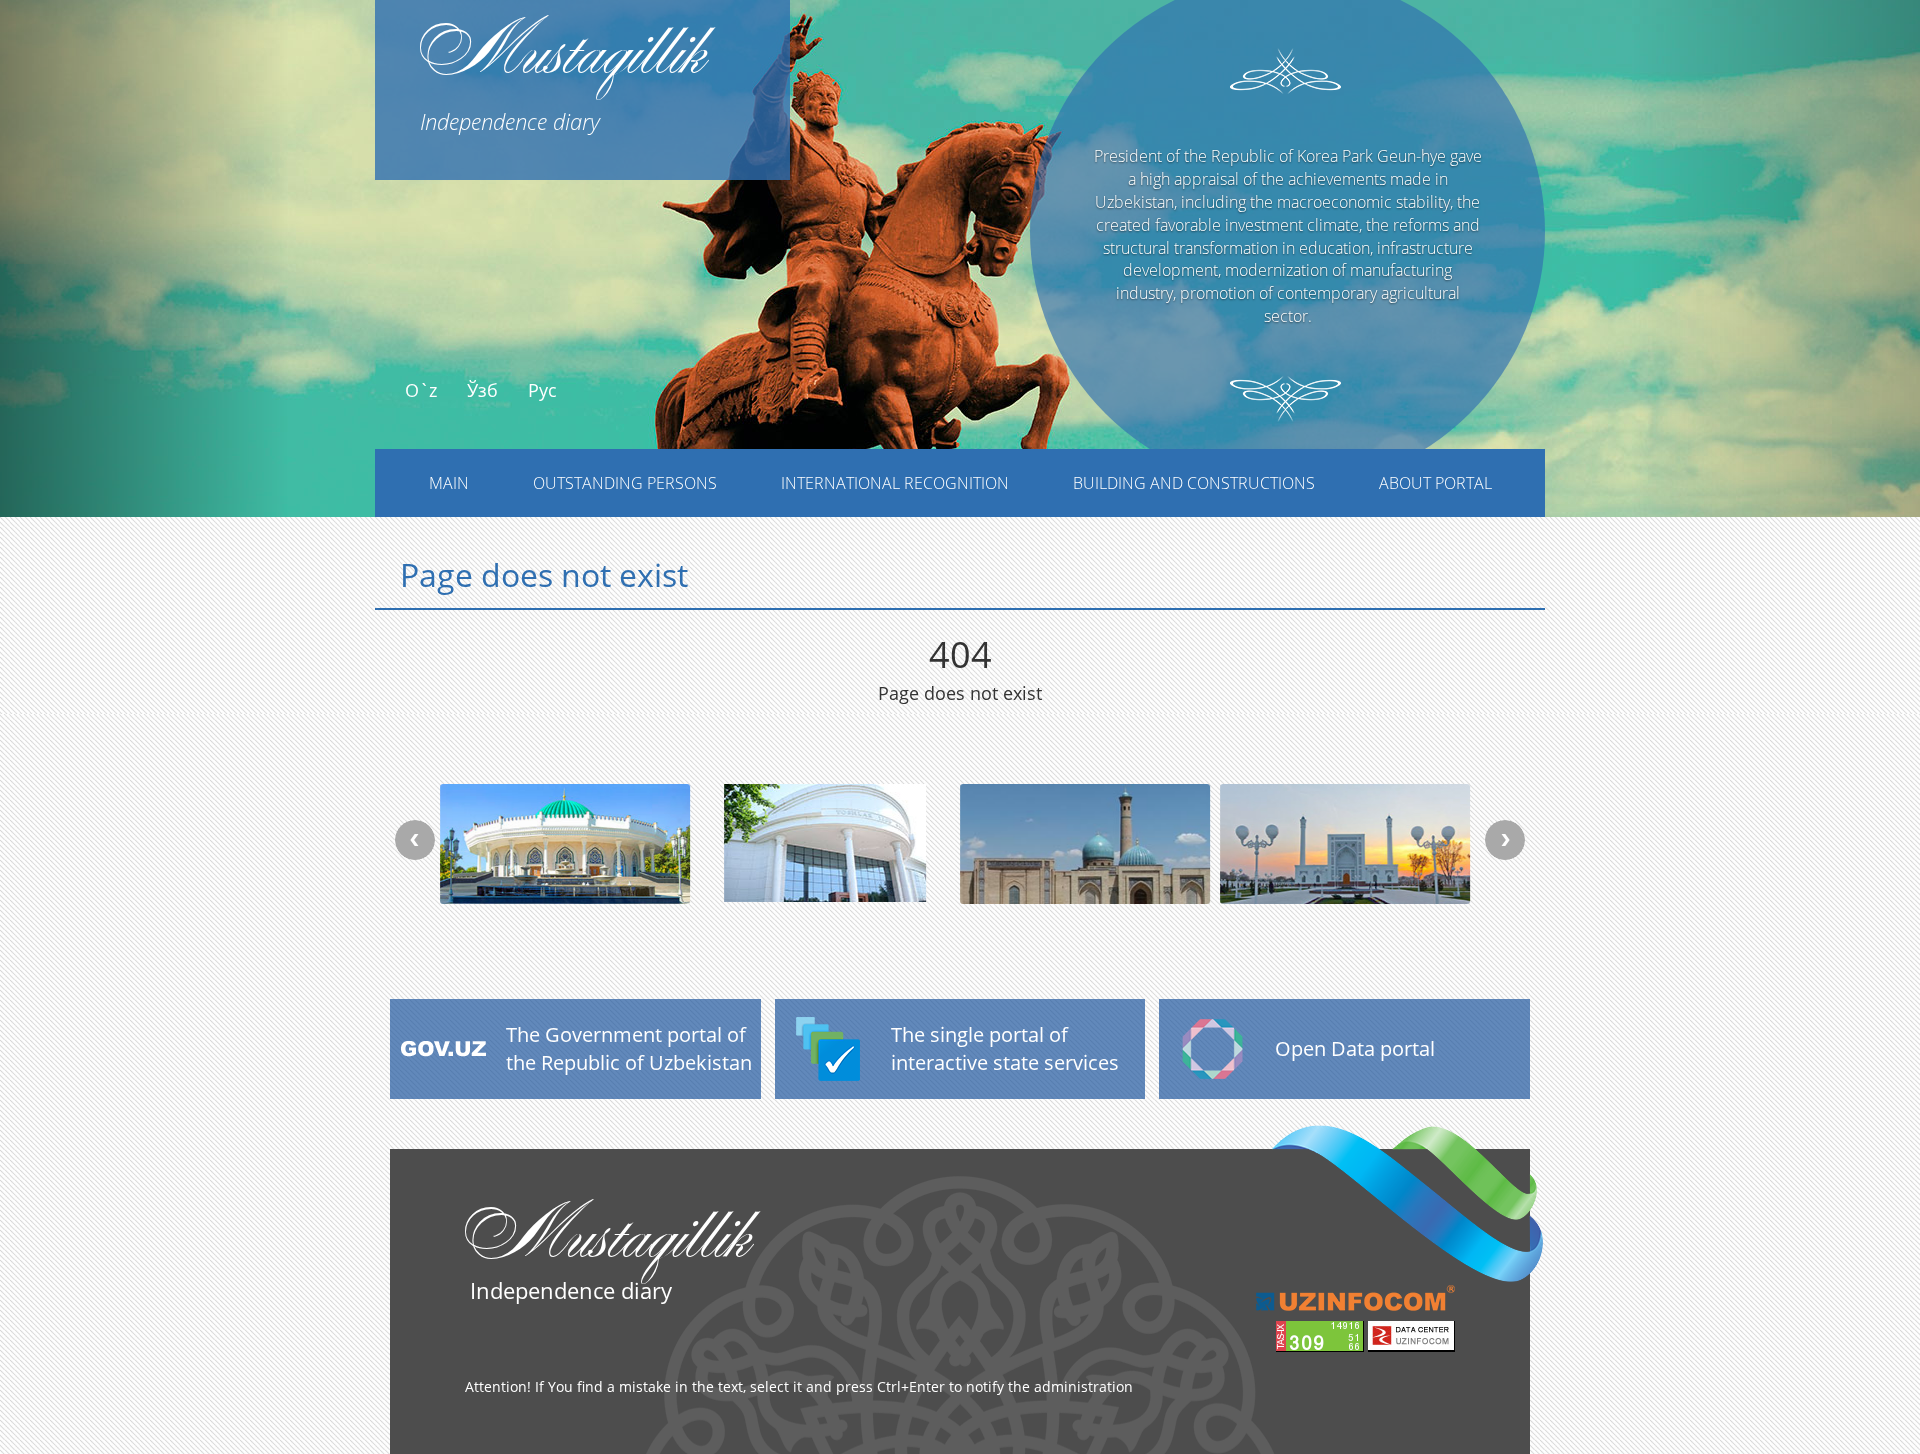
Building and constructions (1194, 483)
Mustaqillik (562, 68)
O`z (421, 390)
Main (449, 483)
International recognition (895, 483)
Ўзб (482, 390)
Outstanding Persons (625, 483)
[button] (144, 297)
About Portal (1435, 483)
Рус (542, 390)
